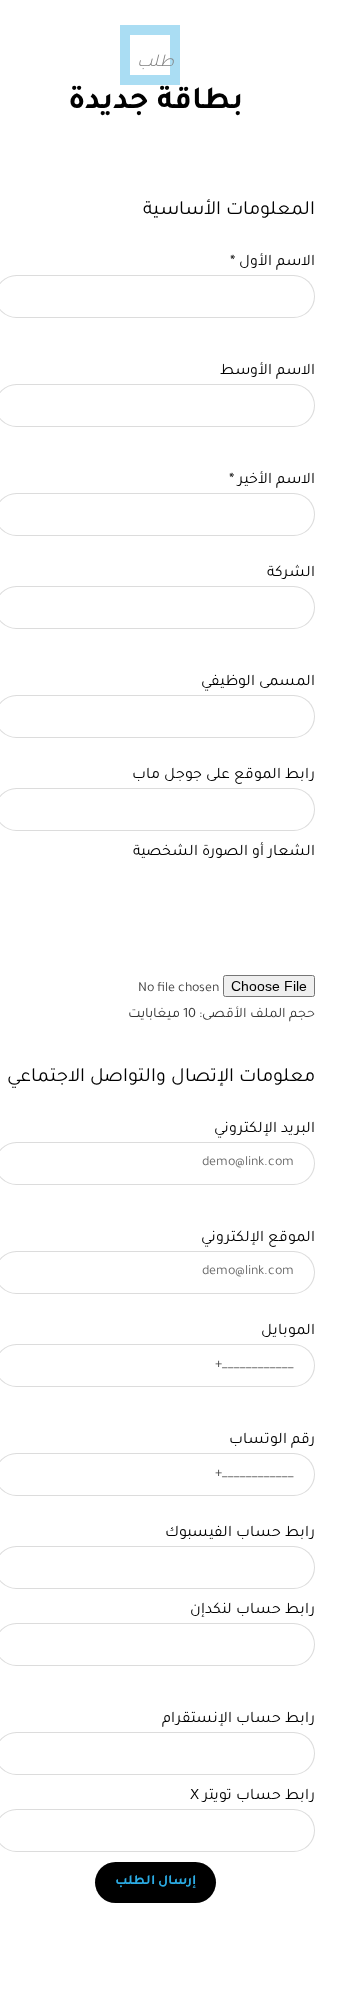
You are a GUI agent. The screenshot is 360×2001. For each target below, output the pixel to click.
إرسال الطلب (155, 1882)
